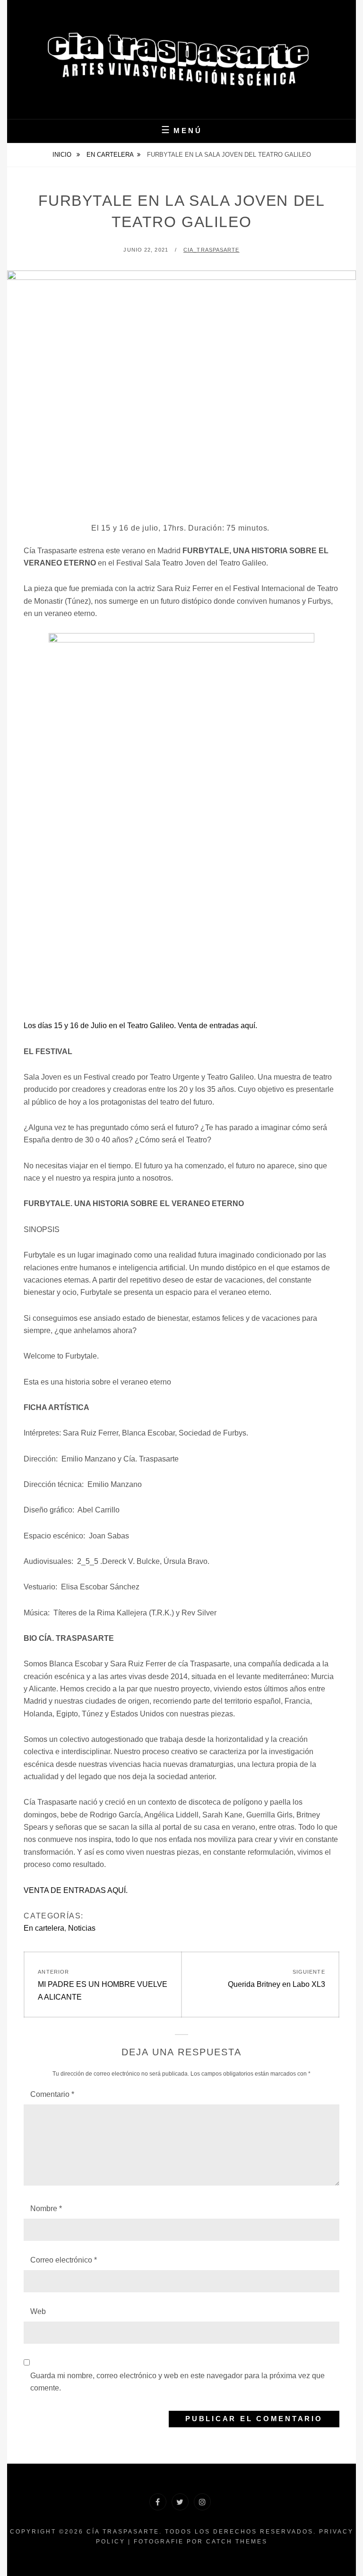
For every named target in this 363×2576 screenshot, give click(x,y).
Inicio (63, 155)
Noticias (82, 1928)
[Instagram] (202, 2502)
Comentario (52, 2094)
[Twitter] (180, 2502)
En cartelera (110, 155)
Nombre (46, 2209)
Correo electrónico (64, 2260)
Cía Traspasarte (123, 2532)
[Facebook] (158, 2502)
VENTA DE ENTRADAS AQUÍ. (76, 1890)
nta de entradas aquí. (222, 1026)
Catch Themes (237, 2542)
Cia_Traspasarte (212, 250)
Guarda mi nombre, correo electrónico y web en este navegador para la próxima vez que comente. (177, 2382)
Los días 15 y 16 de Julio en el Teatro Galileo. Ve (105, 1026)
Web (38, 2311)
